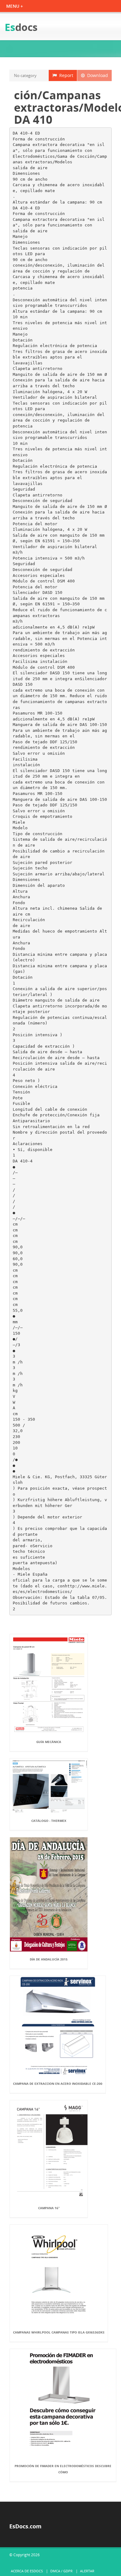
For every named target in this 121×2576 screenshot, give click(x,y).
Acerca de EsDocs (27, 2571)
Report (65, 75)
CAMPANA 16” (49, 2208)
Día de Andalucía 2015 (49, 1959)
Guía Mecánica (49, 1742)
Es (21, 27)
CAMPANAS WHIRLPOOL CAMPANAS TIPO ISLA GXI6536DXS (59, 2332)
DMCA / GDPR (61, 2571)
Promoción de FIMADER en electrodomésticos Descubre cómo (63, 2469)
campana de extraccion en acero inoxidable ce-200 (58, 2084)
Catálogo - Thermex (49, 1821)
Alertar (87, 2571)
